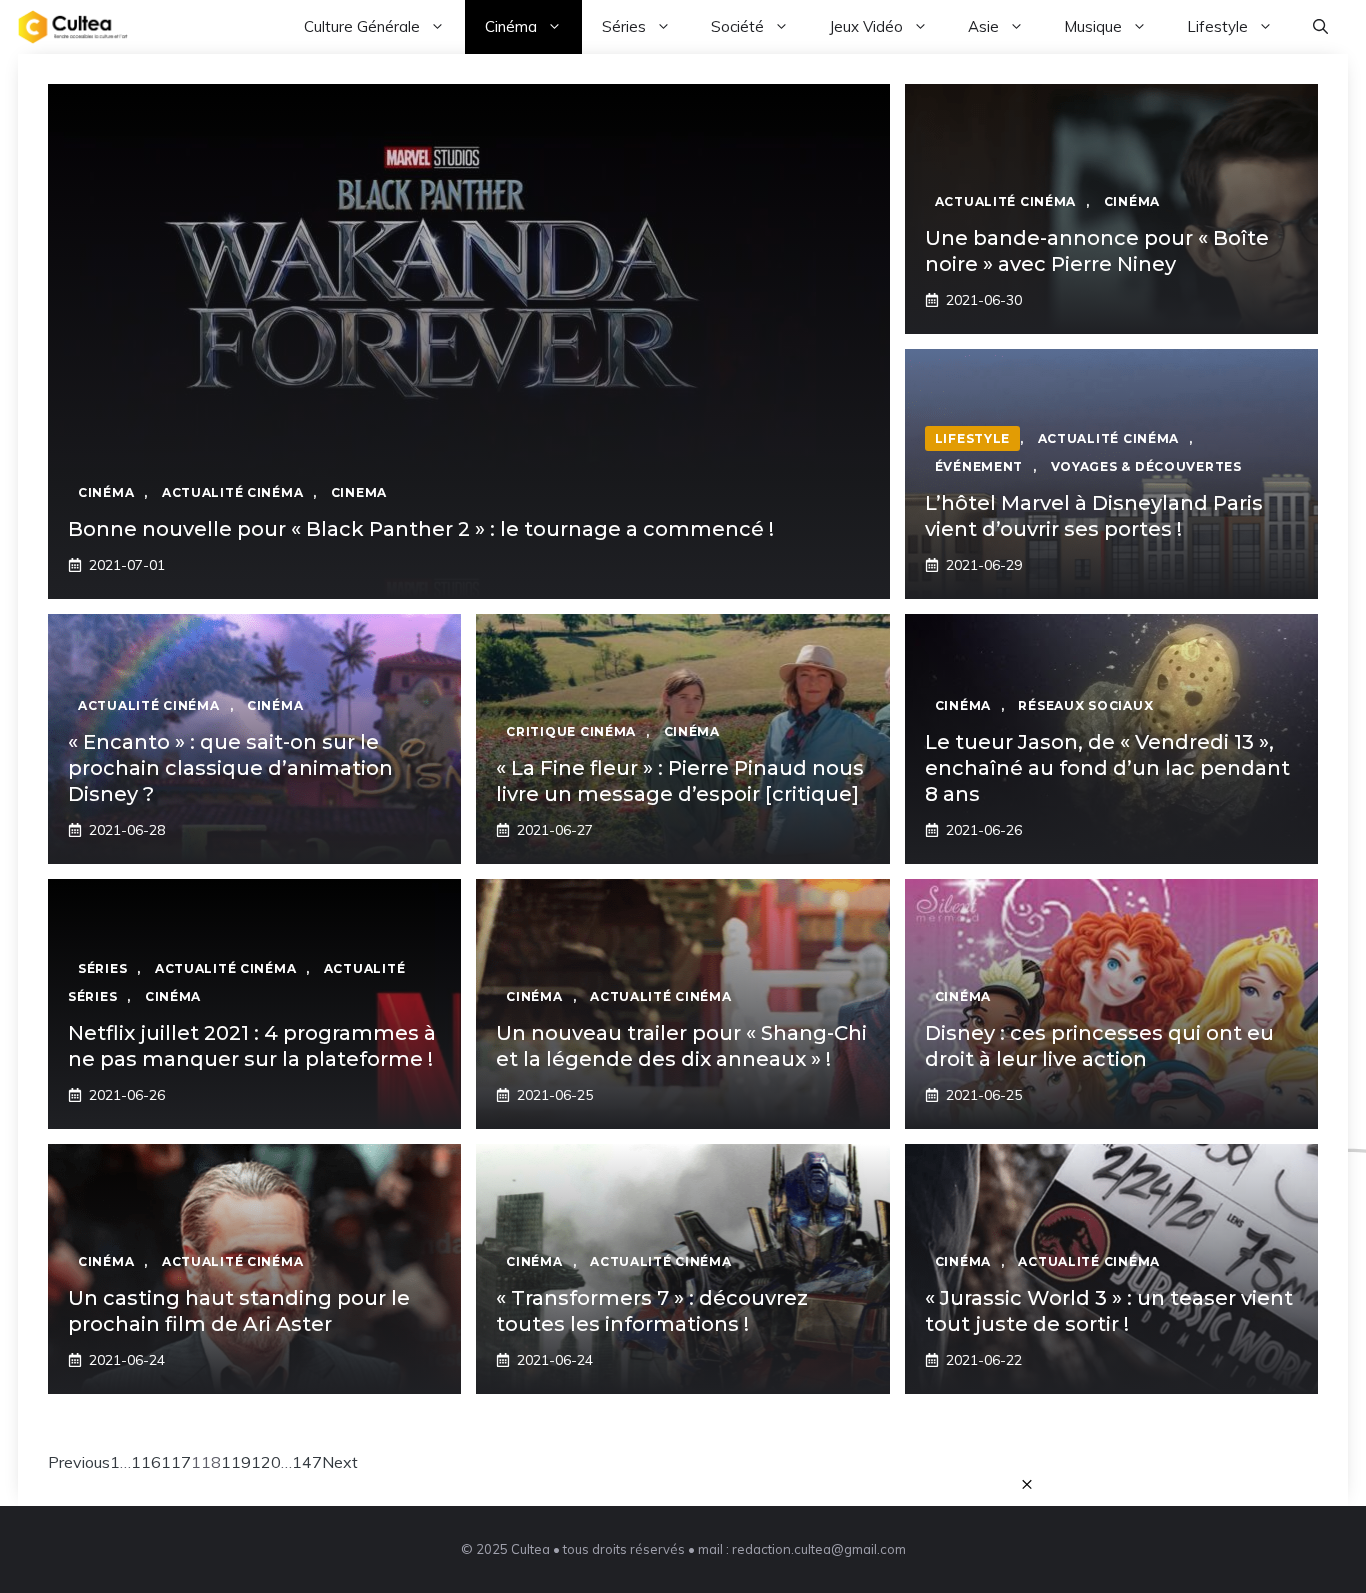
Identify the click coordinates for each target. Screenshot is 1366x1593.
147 (307, 1462)
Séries (624, 26)
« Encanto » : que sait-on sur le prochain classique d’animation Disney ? (230, 768)
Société (737, 26)
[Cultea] (73, 27)
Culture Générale (362, 26)
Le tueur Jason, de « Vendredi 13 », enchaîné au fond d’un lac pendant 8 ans (1107, 768)
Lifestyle (1217, 26)
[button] (1320, 27)
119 (236, 1462)
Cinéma (511, 26)
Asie (983, 26)
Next (340, 1462)
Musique (1093, 26)
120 (266, 1462)
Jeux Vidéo (866, 26)
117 (176, 1462)
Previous (79, 1462)
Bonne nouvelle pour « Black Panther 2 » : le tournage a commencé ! (421, 529)
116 (146, 1462)
